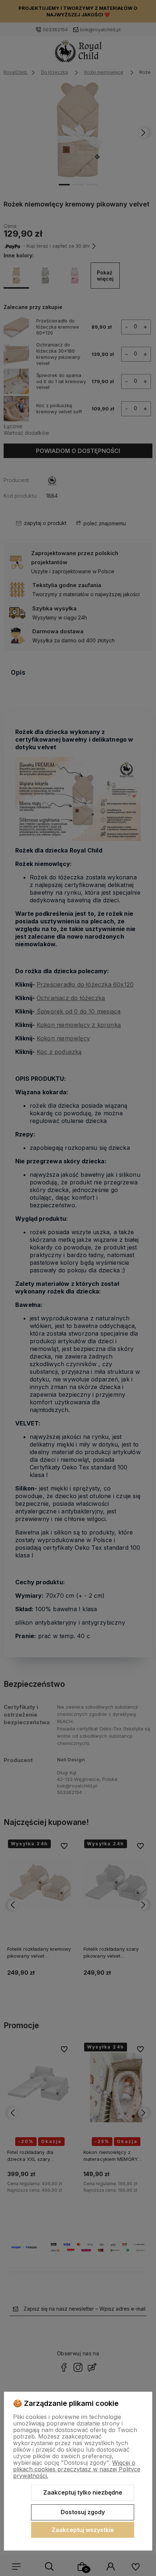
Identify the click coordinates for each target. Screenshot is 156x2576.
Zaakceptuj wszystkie (83, 2530)
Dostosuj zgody (83, 2512)
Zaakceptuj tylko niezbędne (83, 2492)
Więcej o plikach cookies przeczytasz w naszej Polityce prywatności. (77, 2469)
